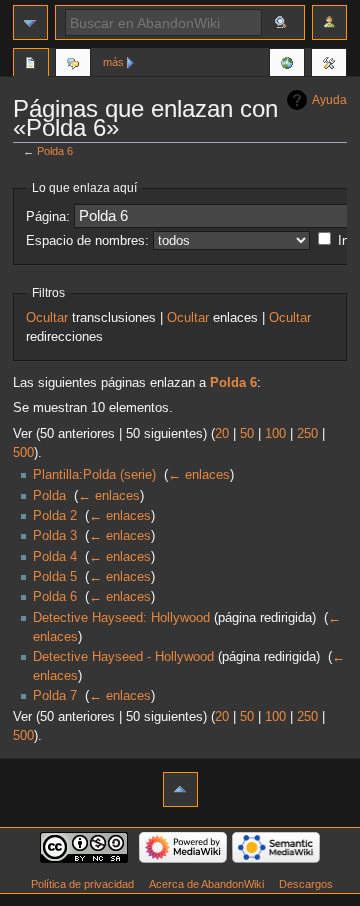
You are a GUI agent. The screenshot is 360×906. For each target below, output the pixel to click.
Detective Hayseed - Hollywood (123, 657)
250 (307, 434)
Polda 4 (55, 557)
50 (247, 434)
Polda (49, 496)
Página (31, 65)
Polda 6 (55, 151)
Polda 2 (55, 516)
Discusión (73, 65)
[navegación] (30, 22)
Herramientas (329, 65)
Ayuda (329, 100)
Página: (48, 217)
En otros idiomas (287, 65)
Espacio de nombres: (87, 241)
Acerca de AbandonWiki (206, 884)
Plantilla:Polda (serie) (94, 475)
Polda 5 (55, 577)
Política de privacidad (82, 884)
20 (222, 434)
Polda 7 (55, 696)
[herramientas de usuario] (329, 22)
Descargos (306, 884)
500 (23, 453)
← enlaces (199, 475)
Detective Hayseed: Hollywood (121, 618)
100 (275, 434)
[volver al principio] (180, 789)
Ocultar (47, 318)
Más (113, 62)
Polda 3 (55, 536)
